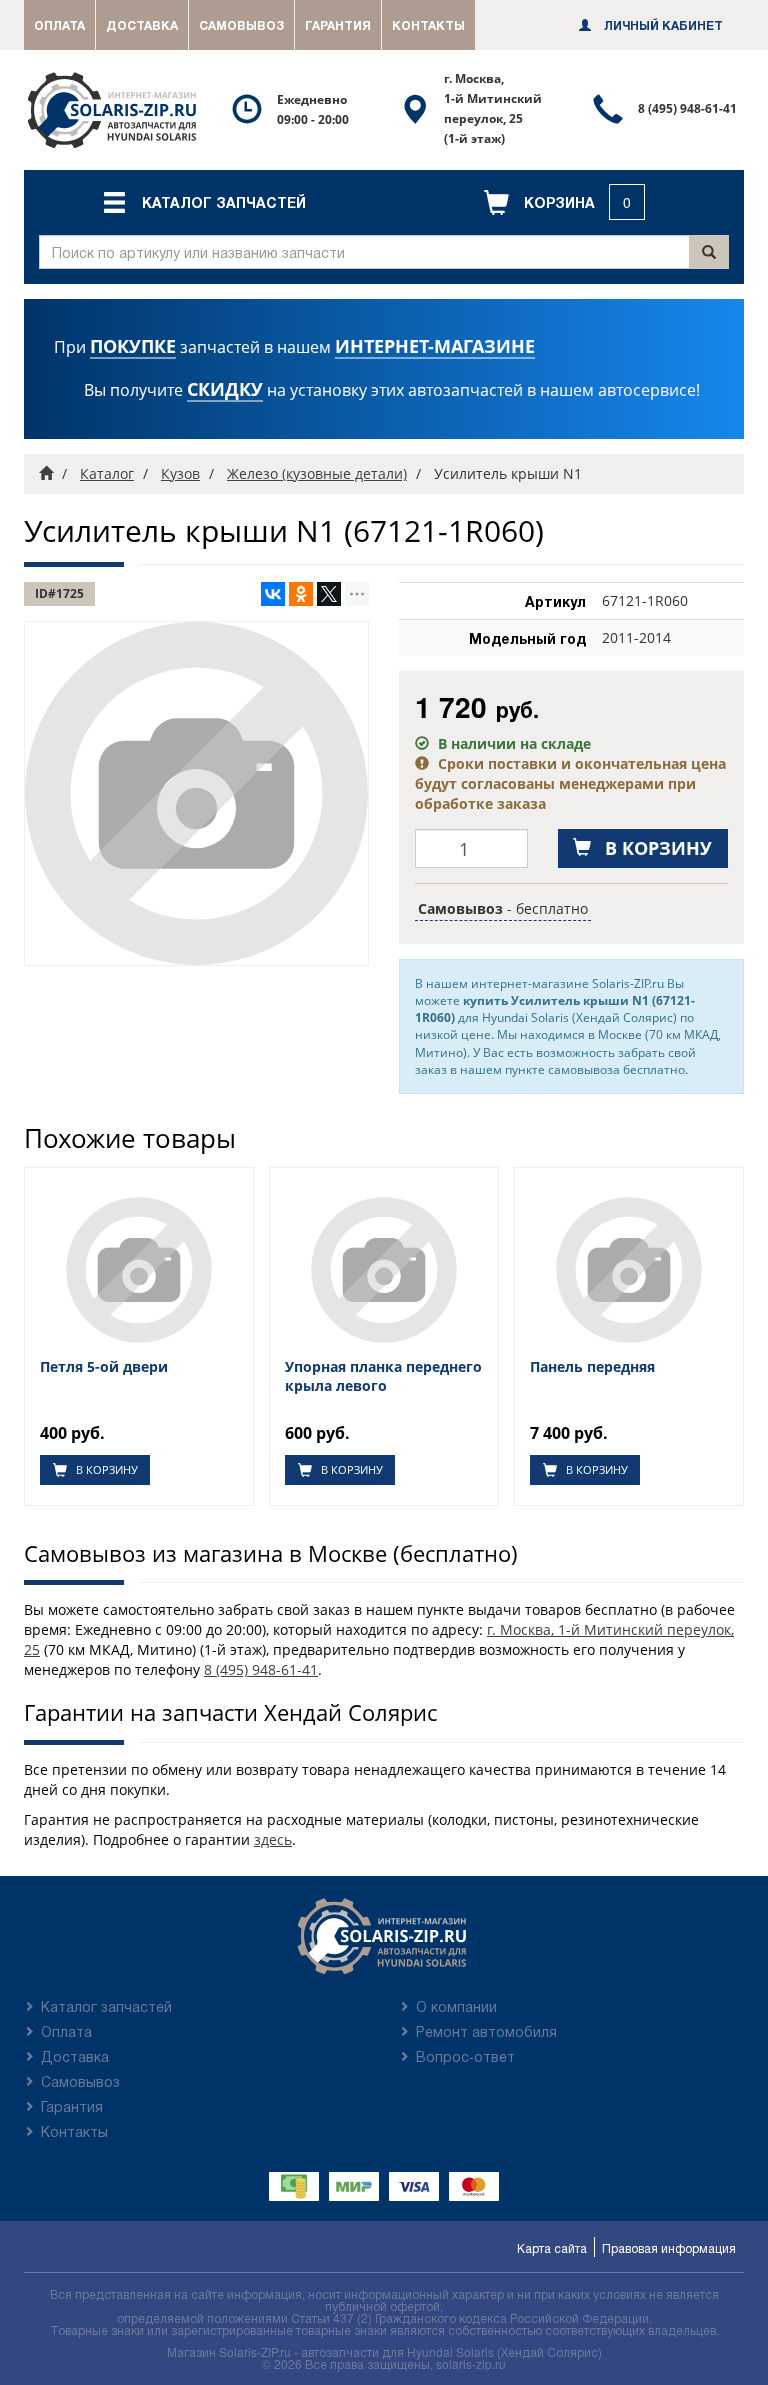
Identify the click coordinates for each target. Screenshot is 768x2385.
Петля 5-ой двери (104, 1367)
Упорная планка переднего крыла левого (383, 1376)
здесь (273, 1839)
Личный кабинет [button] (662, 25)
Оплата (59, 25)
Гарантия (338, 25)
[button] (204, 202)
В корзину (105, 1469)
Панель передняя (592, 1367)
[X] (329, 594)
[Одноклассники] (301, 594)
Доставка (142, 25)
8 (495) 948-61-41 (261, 1669)
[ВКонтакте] (273, 594)
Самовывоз (241, 25)
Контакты (428, 25)
